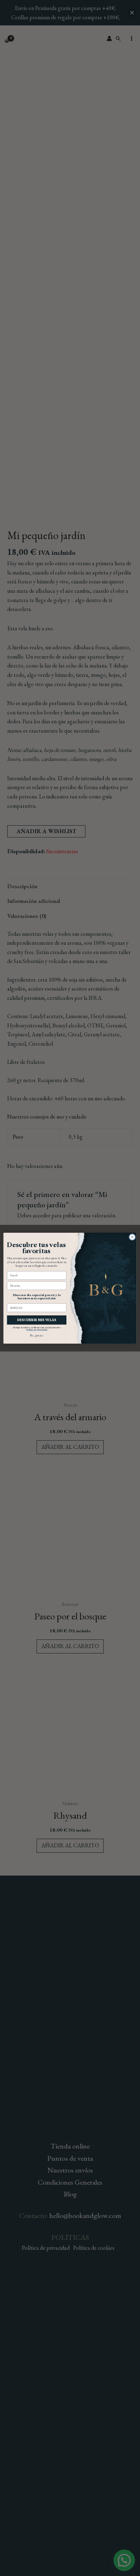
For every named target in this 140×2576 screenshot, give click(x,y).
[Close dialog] (132, 1237)
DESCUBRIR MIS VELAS (37, 1320)
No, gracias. (37, 1335)
